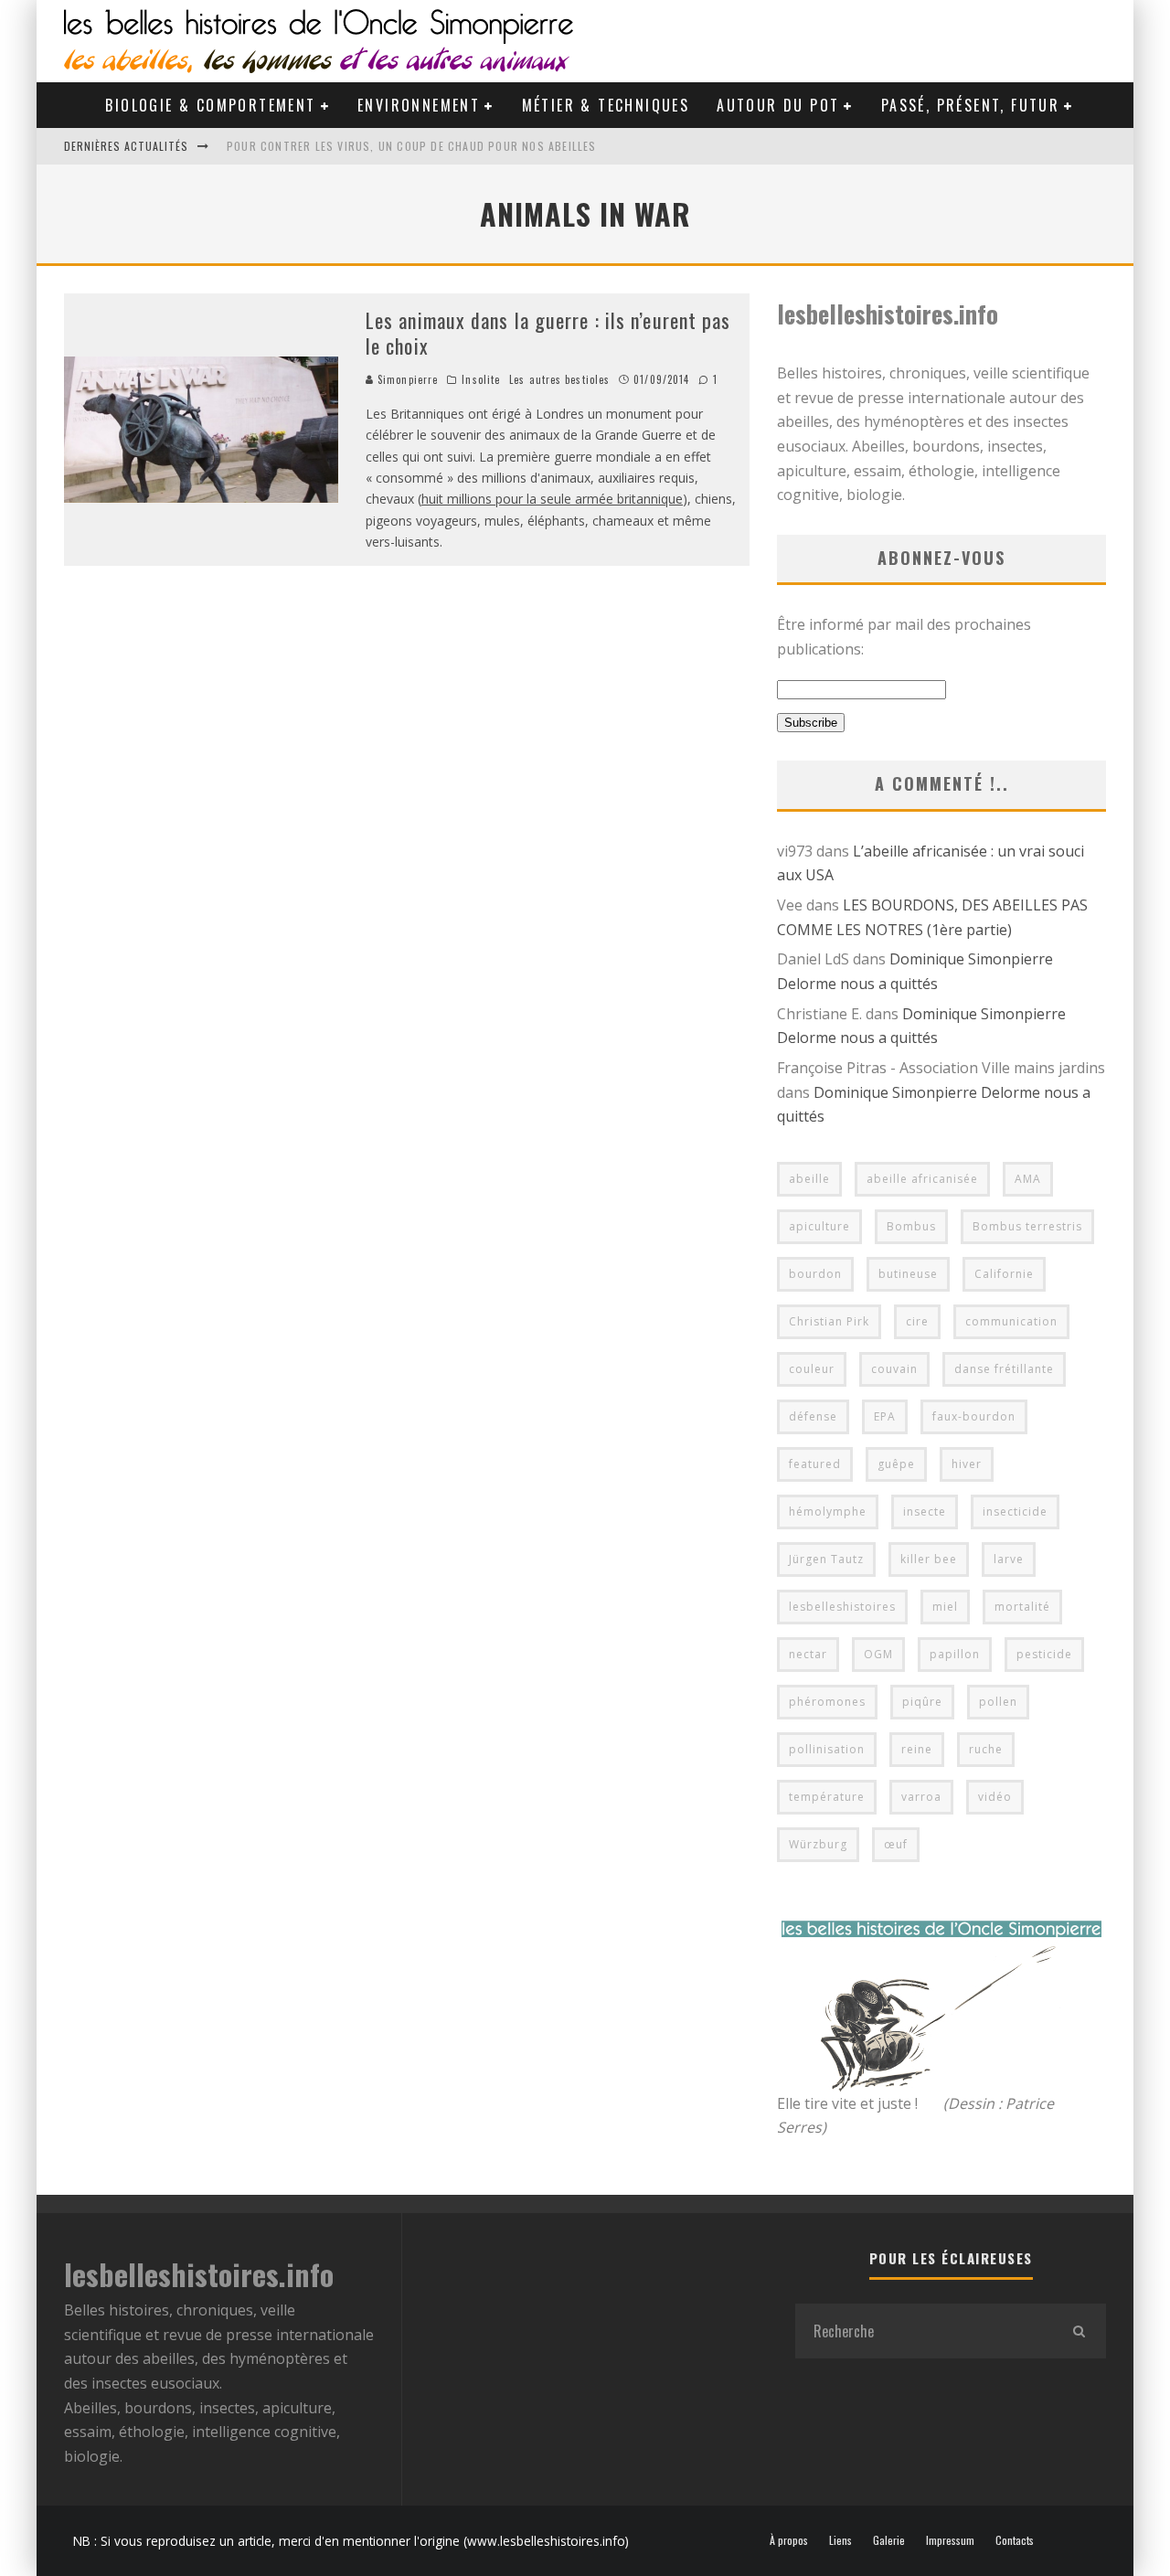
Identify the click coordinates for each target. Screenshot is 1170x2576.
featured (815, 1464)
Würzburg (818, 1844)
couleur (812, 1369)
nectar (808, 1654)
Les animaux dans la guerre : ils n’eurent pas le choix (548, 333)
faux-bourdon (974, 1416)
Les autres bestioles (559, 379)
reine (917, 1749)
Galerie (889, 2540)
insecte (925, 1512)
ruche (986, 1749)
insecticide (1015, 1512)
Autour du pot (778, 105)
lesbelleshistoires (842, 1607)
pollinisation (827, 1749)
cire (917, 1321)
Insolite (481, 379)
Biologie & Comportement (210, 105)
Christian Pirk (829, 1321)
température (827, 1797)
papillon (955, 1654)
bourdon (815, 1274)
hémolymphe (828, 1512)
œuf (896, 1844)
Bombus (911, 1226)
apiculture (819, 1226)
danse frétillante (1004, 1369)
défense (813, 1416)
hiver (967, 1464)
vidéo (995, 1797)
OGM (878, 1654)
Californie (1004, 1274)
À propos (789, 2540)
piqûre (922, 1702)
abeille (809, 1179)
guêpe (896, 1464)
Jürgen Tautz (826, 1559)
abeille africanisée (922, 1179)
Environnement (419, 105)
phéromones (827, 1702)
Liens (840, 2540)
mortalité (1022, 1607)
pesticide (1044, 1654)
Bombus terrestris (1027, 1226)
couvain (894, 1369)
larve (1009, 1559)
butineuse (908, 1274)
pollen (998, 1702)
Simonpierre (406, 379)
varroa (921, 1797)
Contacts (1015, 2540)
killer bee (929, 1559)
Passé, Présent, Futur (970, 105)
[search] (1079, 2331)
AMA (1028, 1179)
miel (945, 1607)
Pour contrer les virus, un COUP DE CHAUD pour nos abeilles (412, 146)
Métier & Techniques (606, 105)
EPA (885, 1416)
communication (1011, 1321)
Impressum (950, 2540)
